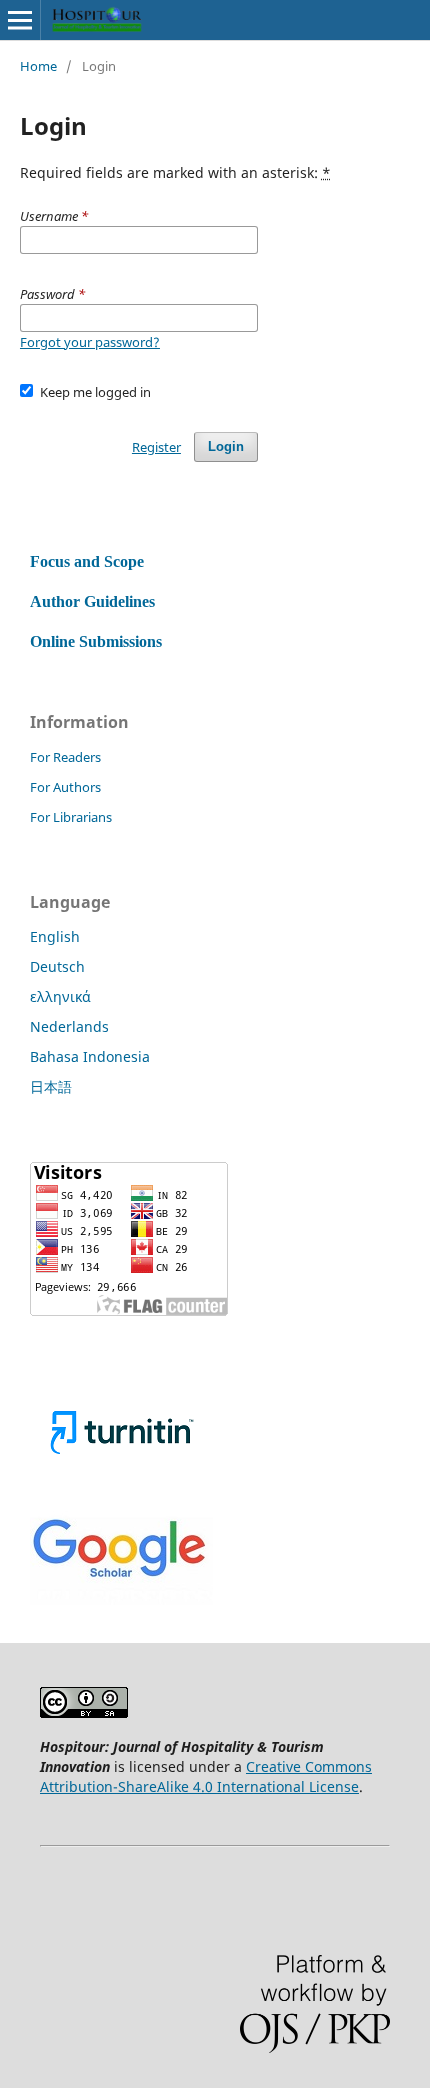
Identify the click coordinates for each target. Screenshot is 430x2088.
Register (156, 447)
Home (38, 66)
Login (226, 446)
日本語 (51, 1086)
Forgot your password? (90, 342)
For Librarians (71, 817)
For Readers (65, 757)
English (55, 936)
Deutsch (57, 966)
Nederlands (69, 1026)
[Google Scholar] (121, 1599)
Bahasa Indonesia (90, 1056)
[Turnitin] (122, 1475)
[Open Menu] (20, 20)
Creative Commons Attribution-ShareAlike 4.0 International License (206, 1776)
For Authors (65, 787)
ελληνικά (60, 996)
